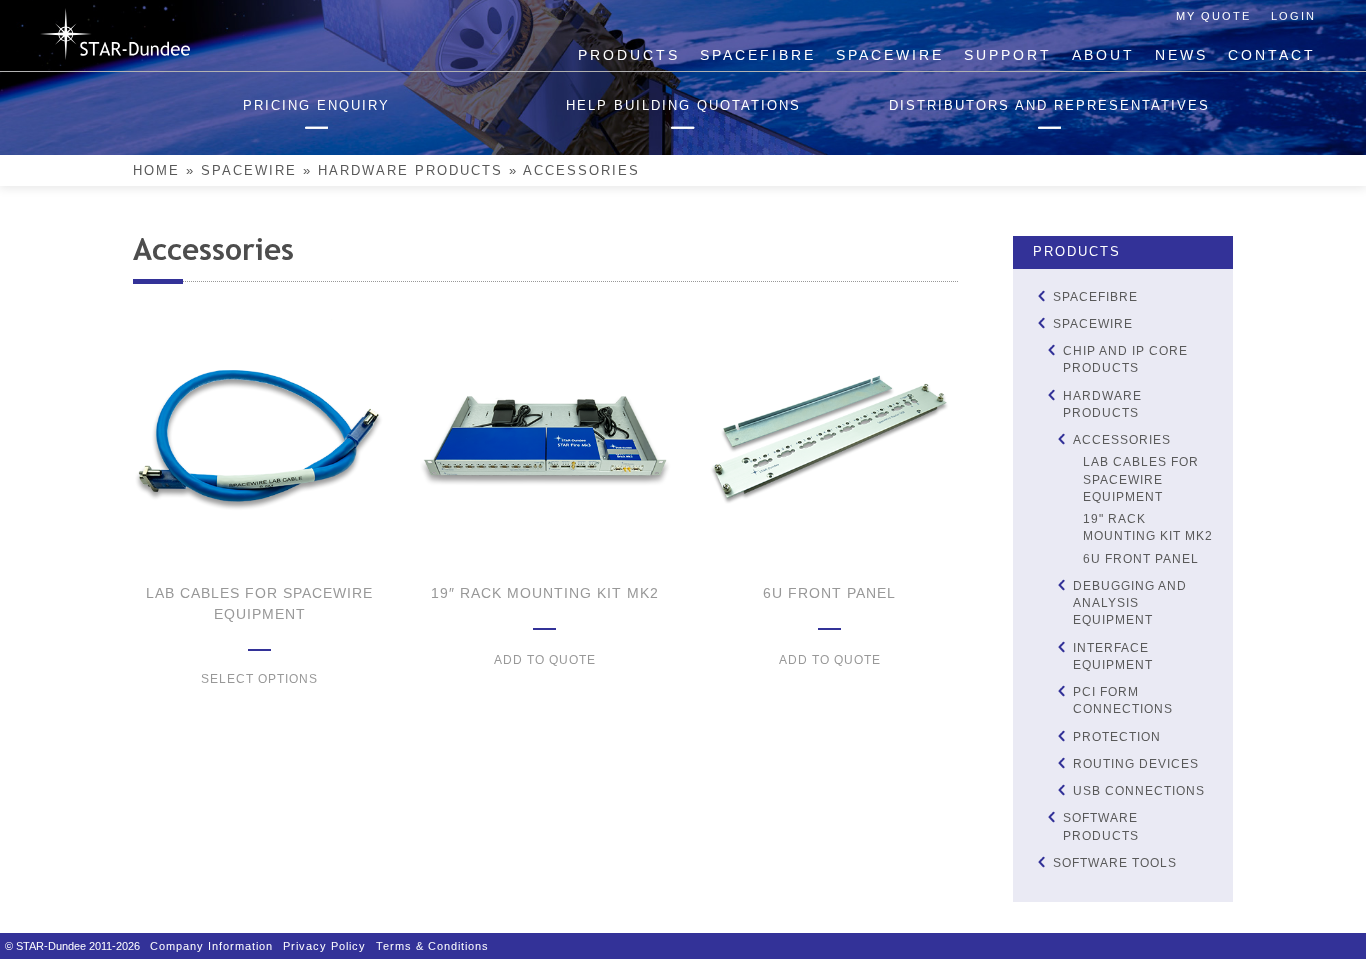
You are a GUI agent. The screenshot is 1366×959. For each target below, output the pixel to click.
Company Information (211, 946)
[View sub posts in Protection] (1061, 735)
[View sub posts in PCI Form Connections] (1061, 691)
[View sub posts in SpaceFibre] (1041, 295)
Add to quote (545, 660)
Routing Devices (1136, 764)
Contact (1272, 55)
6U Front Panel (1141, 559)
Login (1293, 16)
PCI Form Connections (1123, 700)
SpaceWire (890, 55)
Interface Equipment (1113, 656)
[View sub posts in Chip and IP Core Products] (1051, 350)
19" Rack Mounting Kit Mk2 (1148, 527)
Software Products (1101, 826)
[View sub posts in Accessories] (1061, 439)
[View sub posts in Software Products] (1051, 817)
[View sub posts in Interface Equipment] (1061, 646)
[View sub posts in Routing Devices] (1061, 762)
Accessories (1122, 440)
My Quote (1213, 16)
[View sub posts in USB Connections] (1061, 790)
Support (1008, 55)
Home (156, 171)
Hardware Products (410, 171)
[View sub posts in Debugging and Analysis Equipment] (1061, 584)
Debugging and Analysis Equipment (1130, 603)
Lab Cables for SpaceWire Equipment (1141, 479)
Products (629, 55)
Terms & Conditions (432, 946)
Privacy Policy (324, 946)
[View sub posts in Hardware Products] (1051, 394)
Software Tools (1115, 863)
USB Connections (1139, 791)
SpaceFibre (758, 55)
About (1103, 55)
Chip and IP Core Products (1125, 359)
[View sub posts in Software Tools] (1041, 861)
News (1181, 55)
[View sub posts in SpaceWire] (1041, 322)
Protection (1117, 737)
